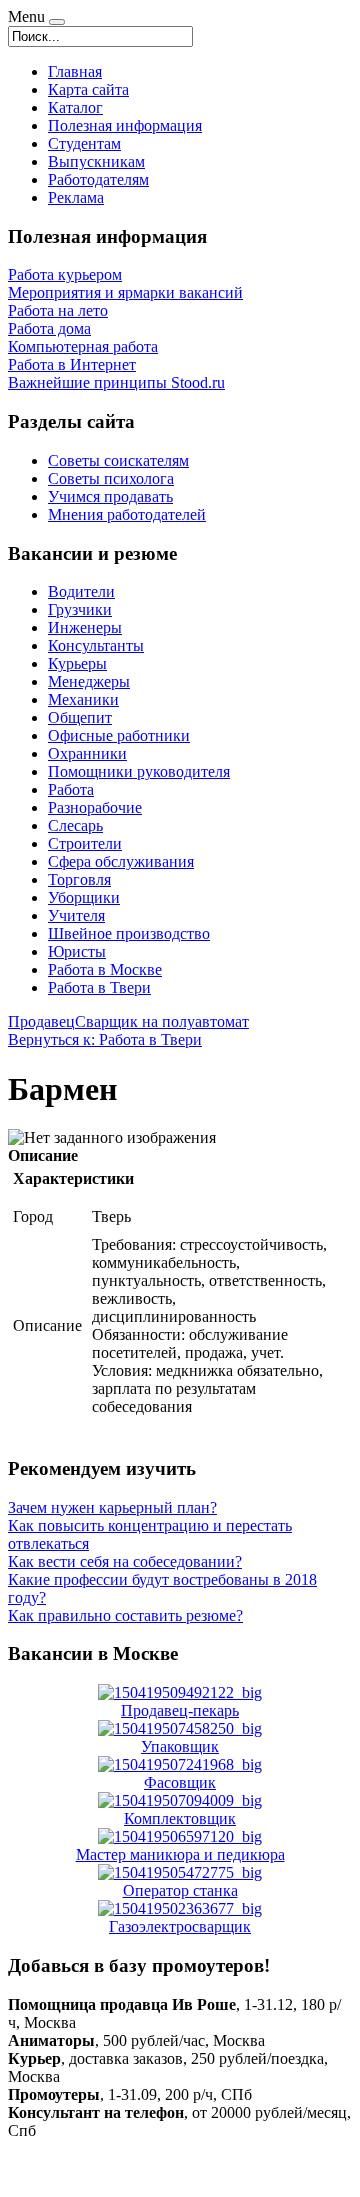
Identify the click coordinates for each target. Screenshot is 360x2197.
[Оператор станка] (180, 1872)
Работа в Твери (99, 987)
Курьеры (77, 663)
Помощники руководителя (139, 771)
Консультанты (96, 645)
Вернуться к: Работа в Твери (105, 1039)
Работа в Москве (105, 969)
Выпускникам (96, 161)
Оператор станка (180, 1890)
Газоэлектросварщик (180, 1926)
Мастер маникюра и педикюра (180, 1854)
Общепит (80, 717)
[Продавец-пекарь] (180, 1692)
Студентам (84, 143)
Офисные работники (119, 735)
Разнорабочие (95, 807)
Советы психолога (111, 478)
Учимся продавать (110, 496)
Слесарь (75, 825)
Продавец (41, 1021)
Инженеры (85, 627)
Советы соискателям (118, 460)
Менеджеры (89, 681)
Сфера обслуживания (121, 861)
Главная (75, 71)
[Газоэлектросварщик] (180, 1908)
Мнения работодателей (127, 514)
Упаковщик (180, 1746)
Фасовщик (180, 1782)
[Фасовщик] (180, 1764)
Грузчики (80, 609)
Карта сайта (88, 89)
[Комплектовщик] (180, 1800)
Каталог (75, 107)
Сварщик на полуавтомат (162, 1021)
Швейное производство (129, 933)
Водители (81, 591)
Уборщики (84, 897)
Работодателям (98, 179)
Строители (85, 843)
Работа (71, 789)
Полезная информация (125, 125)
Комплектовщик (180, 1818)
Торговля (79, 879)
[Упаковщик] (180, 1728)
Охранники (87, 753)
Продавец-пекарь (180, 1710)
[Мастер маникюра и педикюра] (180, 1836)
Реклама (76, 197)
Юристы (77, 951)
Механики (83, 699)
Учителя (76, 915)
